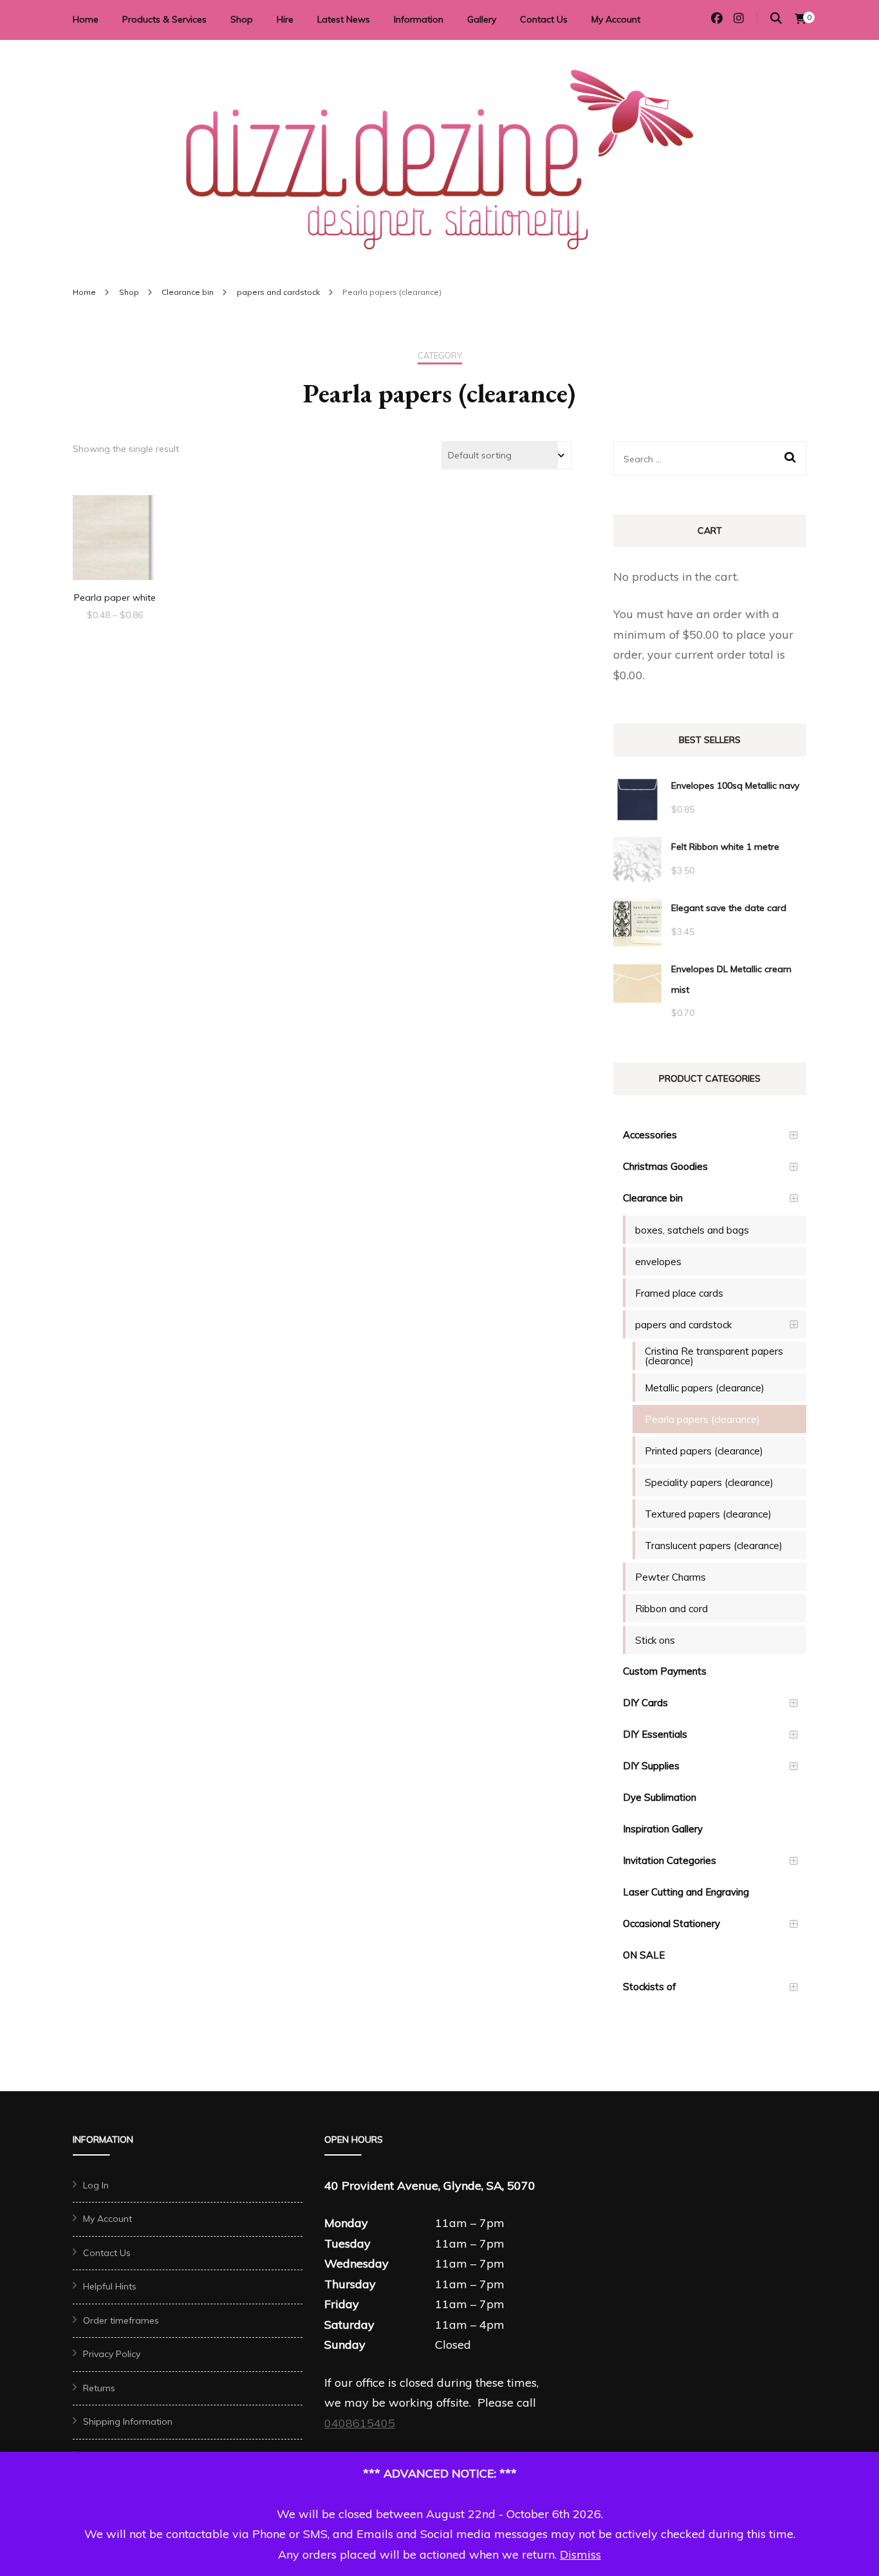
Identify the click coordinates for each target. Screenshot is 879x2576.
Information (419, 19)
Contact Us (544, 19)
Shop (242, 19)
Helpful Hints (110, 2286)
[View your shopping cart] (800, 19)
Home (86, 19)
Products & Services (164, 19)
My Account (616, 19)
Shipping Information (128, 2421)
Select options (115, 533)
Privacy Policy (112, 2354)
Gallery (482, 19)
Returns (99, 2388)
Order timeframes (121, 2320)
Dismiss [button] (580, 2554)
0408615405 (360, 2423)
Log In (96, 2185)
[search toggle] (776, 18)
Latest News (344, 19)
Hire (285, 19)
